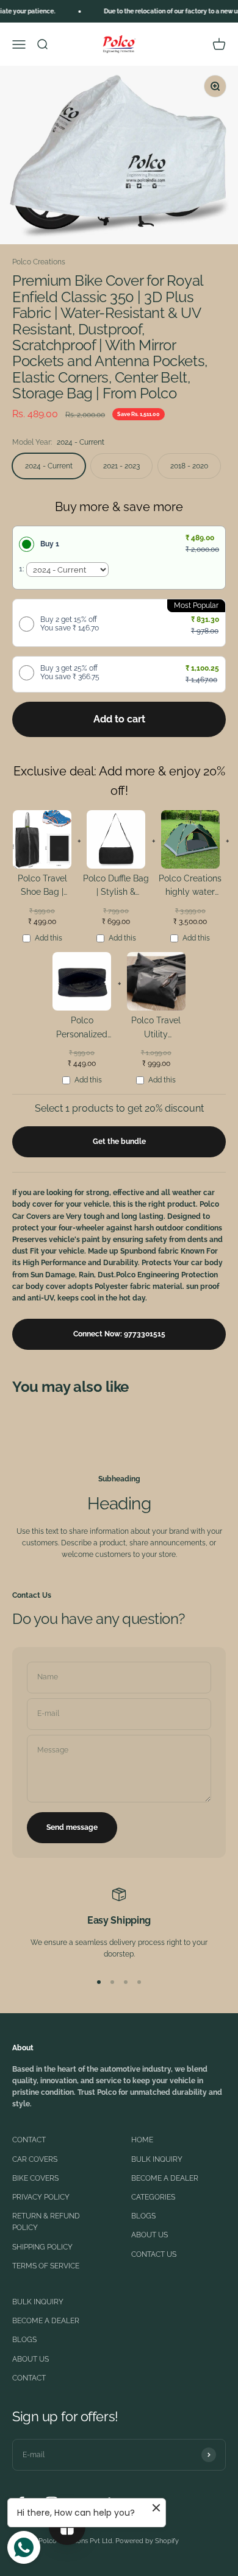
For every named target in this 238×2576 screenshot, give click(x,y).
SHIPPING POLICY (42, 2247)
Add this (49, 938)
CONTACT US (154, 2254)
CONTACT (29, 2140)
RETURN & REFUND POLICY (46, 2222)
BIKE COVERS (35, 2178)
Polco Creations (39, 262)
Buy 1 (50, 544)
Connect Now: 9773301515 (119, 1334)
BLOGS (143, 2216)
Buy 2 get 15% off (70, 624)
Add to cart (119, 719)
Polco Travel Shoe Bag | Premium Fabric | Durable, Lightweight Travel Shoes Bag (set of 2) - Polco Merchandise (42, 887)
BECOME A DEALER (165, 2178)
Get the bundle (119, 1142)
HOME (142, 2140)
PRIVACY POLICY (41, 2197)
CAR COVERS (35, 2159)
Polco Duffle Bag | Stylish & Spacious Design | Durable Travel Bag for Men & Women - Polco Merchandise (116, 887)
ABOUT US (150, 2235)
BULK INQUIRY (157, 2159)
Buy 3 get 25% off (70, 672)
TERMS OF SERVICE (46, 2266)
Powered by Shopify (147, 2541)
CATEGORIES (153, 2197)
